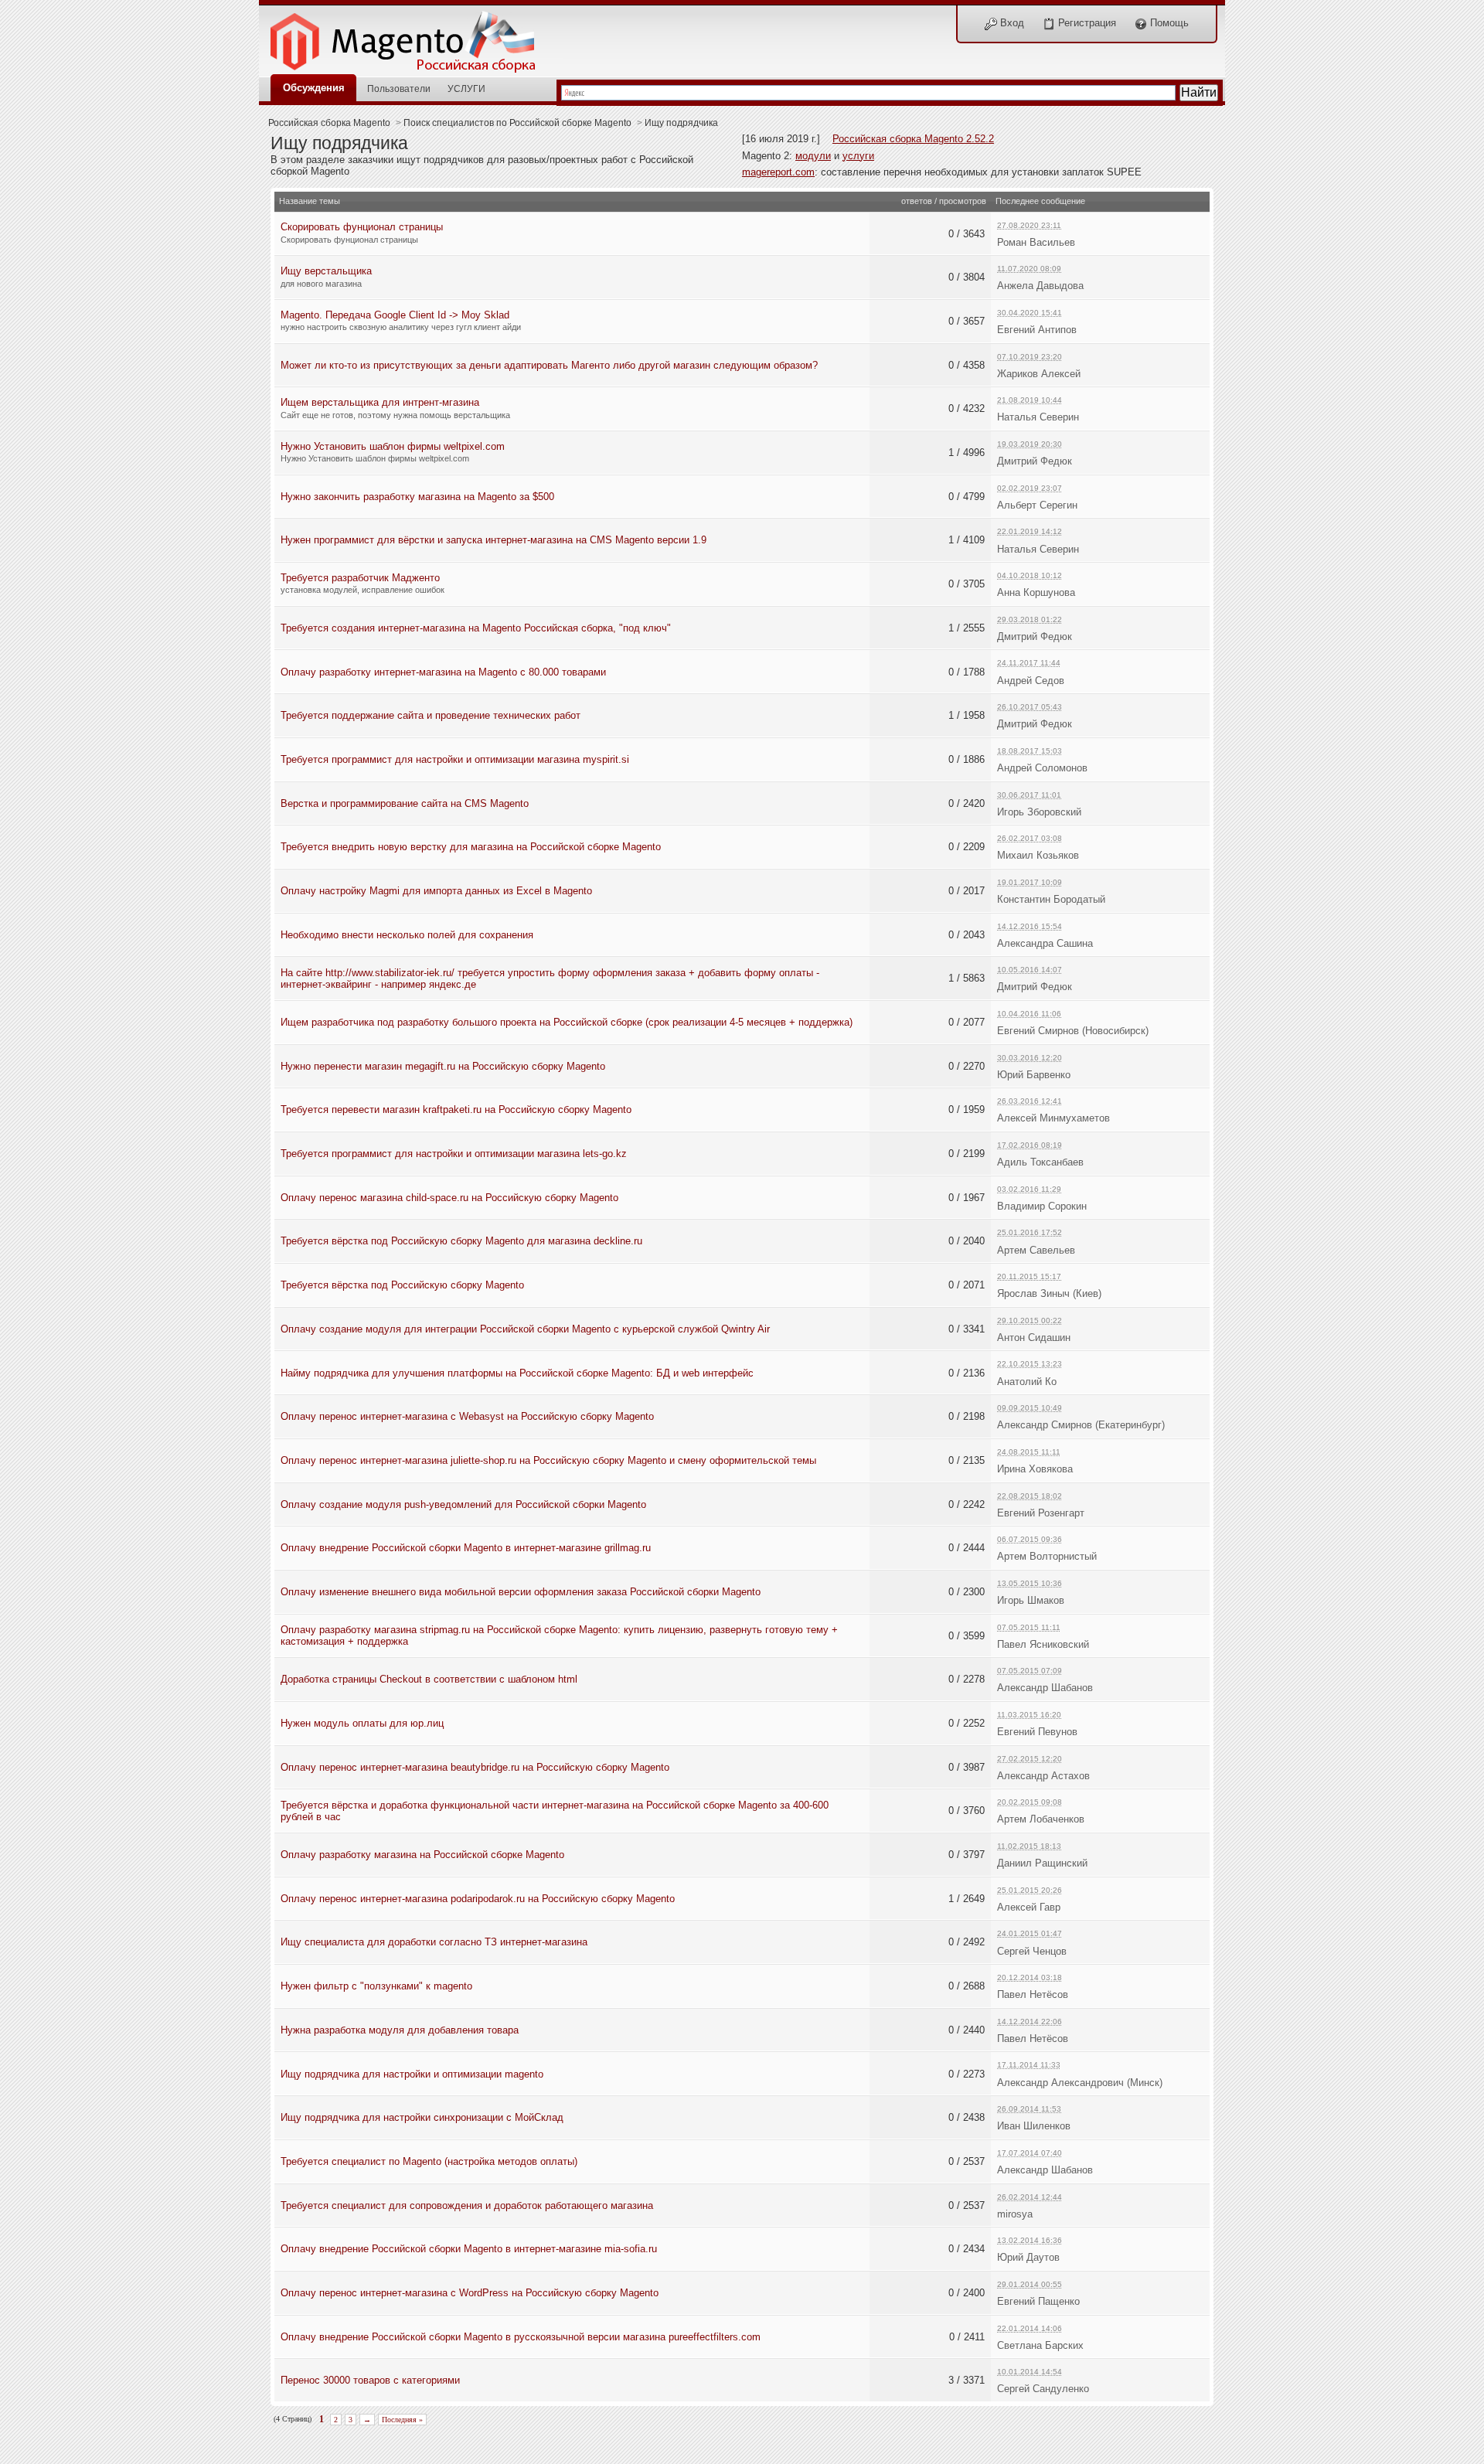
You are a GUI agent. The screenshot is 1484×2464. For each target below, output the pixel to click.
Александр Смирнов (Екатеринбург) (1081, 1425)
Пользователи (399, 88)
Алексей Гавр (1029, 1907)
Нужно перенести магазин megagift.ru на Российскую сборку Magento (443, 1066)
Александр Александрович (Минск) (1080, 2083)
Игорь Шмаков (1031, 1600)
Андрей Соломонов (1042, 768)
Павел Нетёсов (1033, 1994)
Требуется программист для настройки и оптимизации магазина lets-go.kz (454, 1154)
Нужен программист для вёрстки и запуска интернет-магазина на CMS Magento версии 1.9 (494, 540)
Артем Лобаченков (1041, 1819)
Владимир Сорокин (1042, 1206)
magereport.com (778, 172)
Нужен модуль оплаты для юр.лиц (362, 1723)
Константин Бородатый (1051, 899)
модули (813, 156)
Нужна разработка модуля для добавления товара (400, 2030)
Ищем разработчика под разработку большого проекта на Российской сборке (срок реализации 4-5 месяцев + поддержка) (567, 1022)
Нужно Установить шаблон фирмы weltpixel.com (393, 446)
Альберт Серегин (1037, 505)
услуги (858, 156)
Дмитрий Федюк (1035, 461)
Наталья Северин (1038, 417)
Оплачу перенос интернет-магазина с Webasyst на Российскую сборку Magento (467, 1416)
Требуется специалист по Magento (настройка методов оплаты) (429, 2161)
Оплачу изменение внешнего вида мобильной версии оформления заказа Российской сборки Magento (521, 1592)
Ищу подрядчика (681, 123)
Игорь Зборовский (1039, 812)
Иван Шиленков (1034, 2126)
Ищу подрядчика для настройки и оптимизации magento (412, 2074)
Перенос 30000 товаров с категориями (370, 2380)
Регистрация (1086, 23)
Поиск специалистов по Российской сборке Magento (517, 123)
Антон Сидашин (1034, 1338)
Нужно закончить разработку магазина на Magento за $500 (417, 497)
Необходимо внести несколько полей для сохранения (407, 935)
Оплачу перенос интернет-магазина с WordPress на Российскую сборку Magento (470, 2293)
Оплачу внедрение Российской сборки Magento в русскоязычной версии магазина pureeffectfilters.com (521, 2337)
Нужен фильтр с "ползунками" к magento (376, 1986)
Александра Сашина (1045, 943)
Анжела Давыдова (1040, 286)
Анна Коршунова (1036, 592)
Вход (1011, 23)
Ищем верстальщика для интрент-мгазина (380, 402)
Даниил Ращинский (1042, 1863)
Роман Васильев (1036, 242)
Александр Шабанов (1045, 1688)
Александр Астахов (1043, 1776)
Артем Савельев (1036, 1250)
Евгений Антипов (1037, 330)
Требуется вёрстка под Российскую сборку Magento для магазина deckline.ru (461, 1241)
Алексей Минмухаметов (1053, 1118)
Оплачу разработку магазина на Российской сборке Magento (422, 1855)
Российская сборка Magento (329, 123)
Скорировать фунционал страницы (362, 227)
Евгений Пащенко (1038, 2301)
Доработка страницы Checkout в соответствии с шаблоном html (429, 1679)
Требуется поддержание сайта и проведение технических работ (431, 715)
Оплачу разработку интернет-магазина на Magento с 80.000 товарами (443, 672)
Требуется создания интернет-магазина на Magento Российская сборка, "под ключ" (476, 628)
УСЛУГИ (466, 88)
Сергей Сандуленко (1043, 2389)
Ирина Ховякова (1035, 1469)
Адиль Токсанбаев (1040, 1162)
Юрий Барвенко (1034, 1075)
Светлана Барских (1040, 2345)
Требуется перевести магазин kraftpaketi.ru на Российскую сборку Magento (456, 1109)
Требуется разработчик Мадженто (360, 578)
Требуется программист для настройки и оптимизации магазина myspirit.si (455, 759)
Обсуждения (314, 88)
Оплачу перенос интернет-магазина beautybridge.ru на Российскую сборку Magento (475, 1767)
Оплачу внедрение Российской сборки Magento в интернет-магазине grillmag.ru (466, 1548)
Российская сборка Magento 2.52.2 (913, 139)
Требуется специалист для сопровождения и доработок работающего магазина (467, 2205)
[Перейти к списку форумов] (411, 37)
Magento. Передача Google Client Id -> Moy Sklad (395, 315)
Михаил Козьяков (1038, 855)
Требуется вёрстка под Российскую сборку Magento (402, 1285)
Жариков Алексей (1039, 374)
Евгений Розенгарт (1041, 1513)
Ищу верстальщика (326, 271)
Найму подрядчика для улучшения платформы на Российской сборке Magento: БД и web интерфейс (517, 1373)
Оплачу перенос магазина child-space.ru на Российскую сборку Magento (449, 1198)
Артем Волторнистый (1047, 1556)
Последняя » (402, 2420)
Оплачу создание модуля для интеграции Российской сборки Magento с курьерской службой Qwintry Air (525, 1329)
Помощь (1168, 23)
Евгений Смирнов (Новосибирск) (1073, 1031)
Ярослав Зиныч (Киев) (1049, 1293)
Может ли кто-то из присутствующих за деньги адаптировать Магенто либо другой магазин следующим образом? (549, 365)
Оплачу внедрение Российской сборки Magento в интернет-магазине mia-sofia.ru (469, 2249)
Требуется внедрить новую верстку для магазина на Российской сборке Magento (471, 847)
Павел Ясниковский (1043, 1644)
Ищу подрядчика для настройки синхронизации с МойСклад (422, 2117)
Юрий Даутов (1028, 2257)
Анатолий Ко (1027, 1382)
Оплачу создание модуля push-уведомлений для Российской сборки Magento (463, 1504)
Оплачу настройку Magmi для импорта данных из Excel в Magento (436, 891)
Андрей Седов (1031, 681)
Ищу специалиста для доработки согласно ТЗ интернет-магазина (434, 1942)
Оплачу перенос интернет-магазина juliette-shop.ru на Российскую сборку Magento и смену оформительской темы (548, 1460)
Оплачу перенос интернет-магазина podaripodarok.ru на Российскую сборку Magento (478, 1899)
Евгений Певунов (1037, 1732)
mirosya (1015, 2214)
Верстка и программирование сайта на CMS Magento (405, 803)
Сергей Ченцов (1032, 1951)
